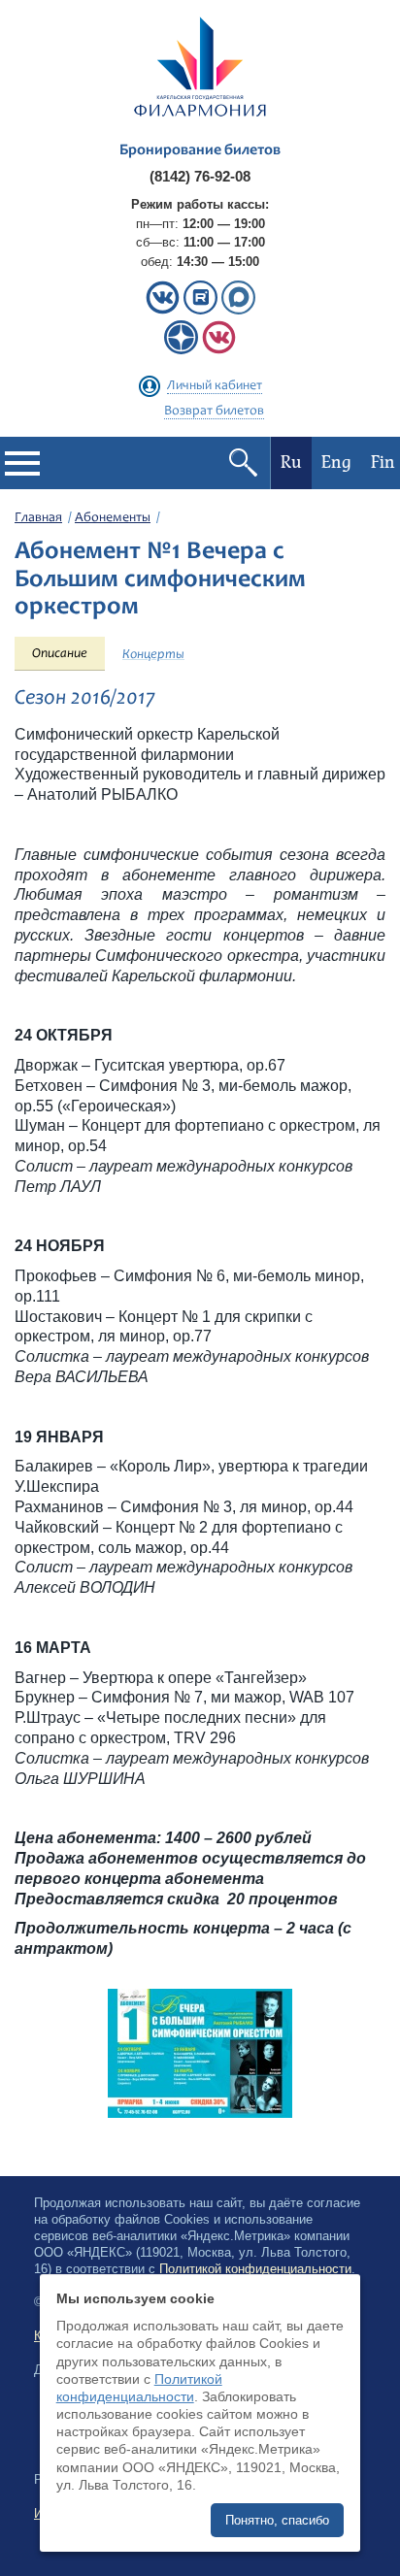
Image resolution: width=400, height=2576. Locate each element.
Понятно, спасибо (277, 2520)
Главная (38, 518)
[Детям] (219, 350)
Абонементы (113, 518)
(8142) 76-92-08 (200, 176)
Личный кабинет (215, 386)
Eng (336, 462)
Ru (291, 462)
